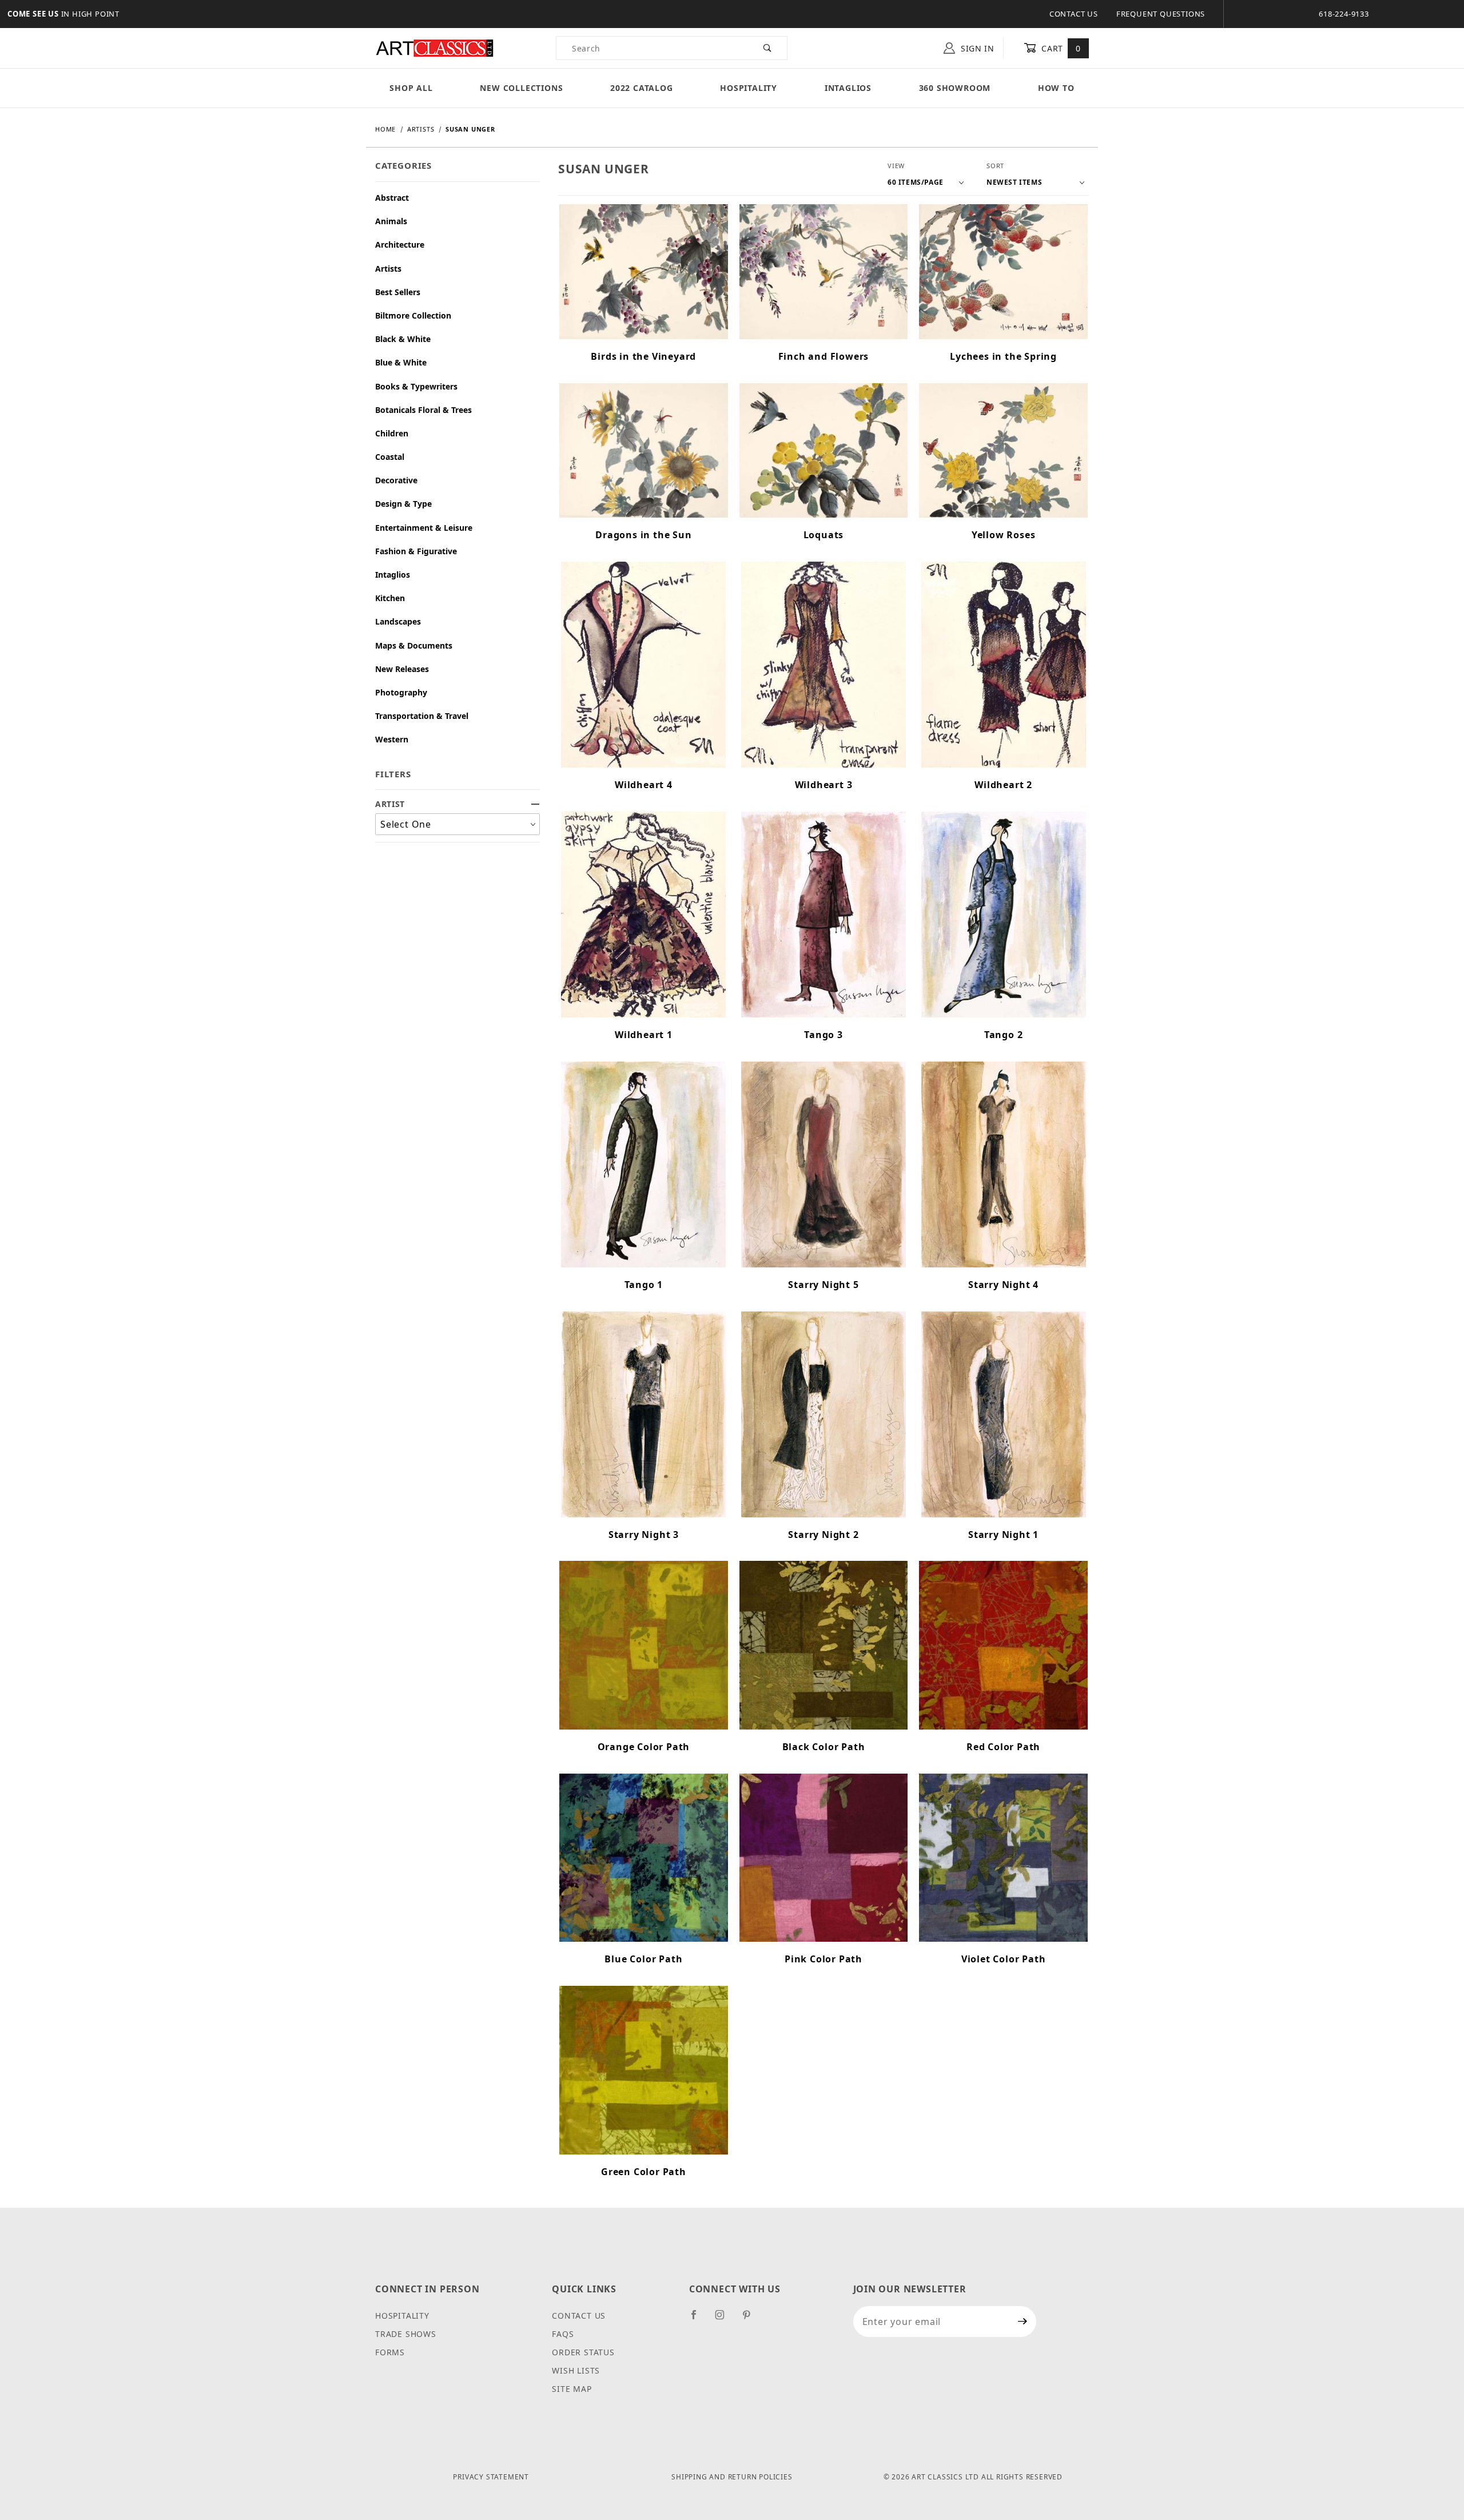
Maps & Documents (414, 645)
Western (392, 739)
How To (1056, 88)
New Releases (402, 669)
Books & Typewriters (416, 386)
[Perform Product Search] (768, 48)
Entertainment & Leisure (424, 528)
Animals (391, 221)
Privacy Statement (491, 2477)
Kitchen (390, 598)
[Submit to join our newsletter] (1023, 2322)
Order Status (583, 2352)
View (896, 166)
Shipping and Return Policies (732, 2477)
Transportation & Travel (422, 716)
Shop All (411, 88)
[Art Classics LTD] (435, 47)
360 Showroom (955, 88)
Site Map (572, 2389)
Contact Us (1074, 14)
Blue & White (401, 362)
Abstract (392, 198)
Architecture (400, 245)
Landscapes (398, 621)
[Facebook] (699, 2319)
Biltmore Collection (413, 315)
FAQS (563, 2334)
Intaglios (848, 88)
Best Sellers (398, 292)
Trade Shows (406, 2334)
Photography (401, 692)
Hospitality (749, 88)
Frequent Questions (1161, 14)
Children (392, 433)
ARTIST (390, 804)
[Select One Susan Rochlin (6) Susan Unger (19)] (457, 824)
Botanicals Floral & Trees (423, 410)
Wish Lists (576, 2370)
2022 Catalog (642, 88)
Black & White (403, 339)
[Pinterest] (751, 2319)
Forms (390, 2352)
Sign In (976, 48)
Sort (995, 166)
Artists (388, 269)
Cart (1060, 48)
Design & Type (403, 504)
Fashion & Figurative (416, 551)
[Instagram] (725, 2319)
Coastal (390, 457)
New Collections (521, 88)
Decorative (396, 480)
